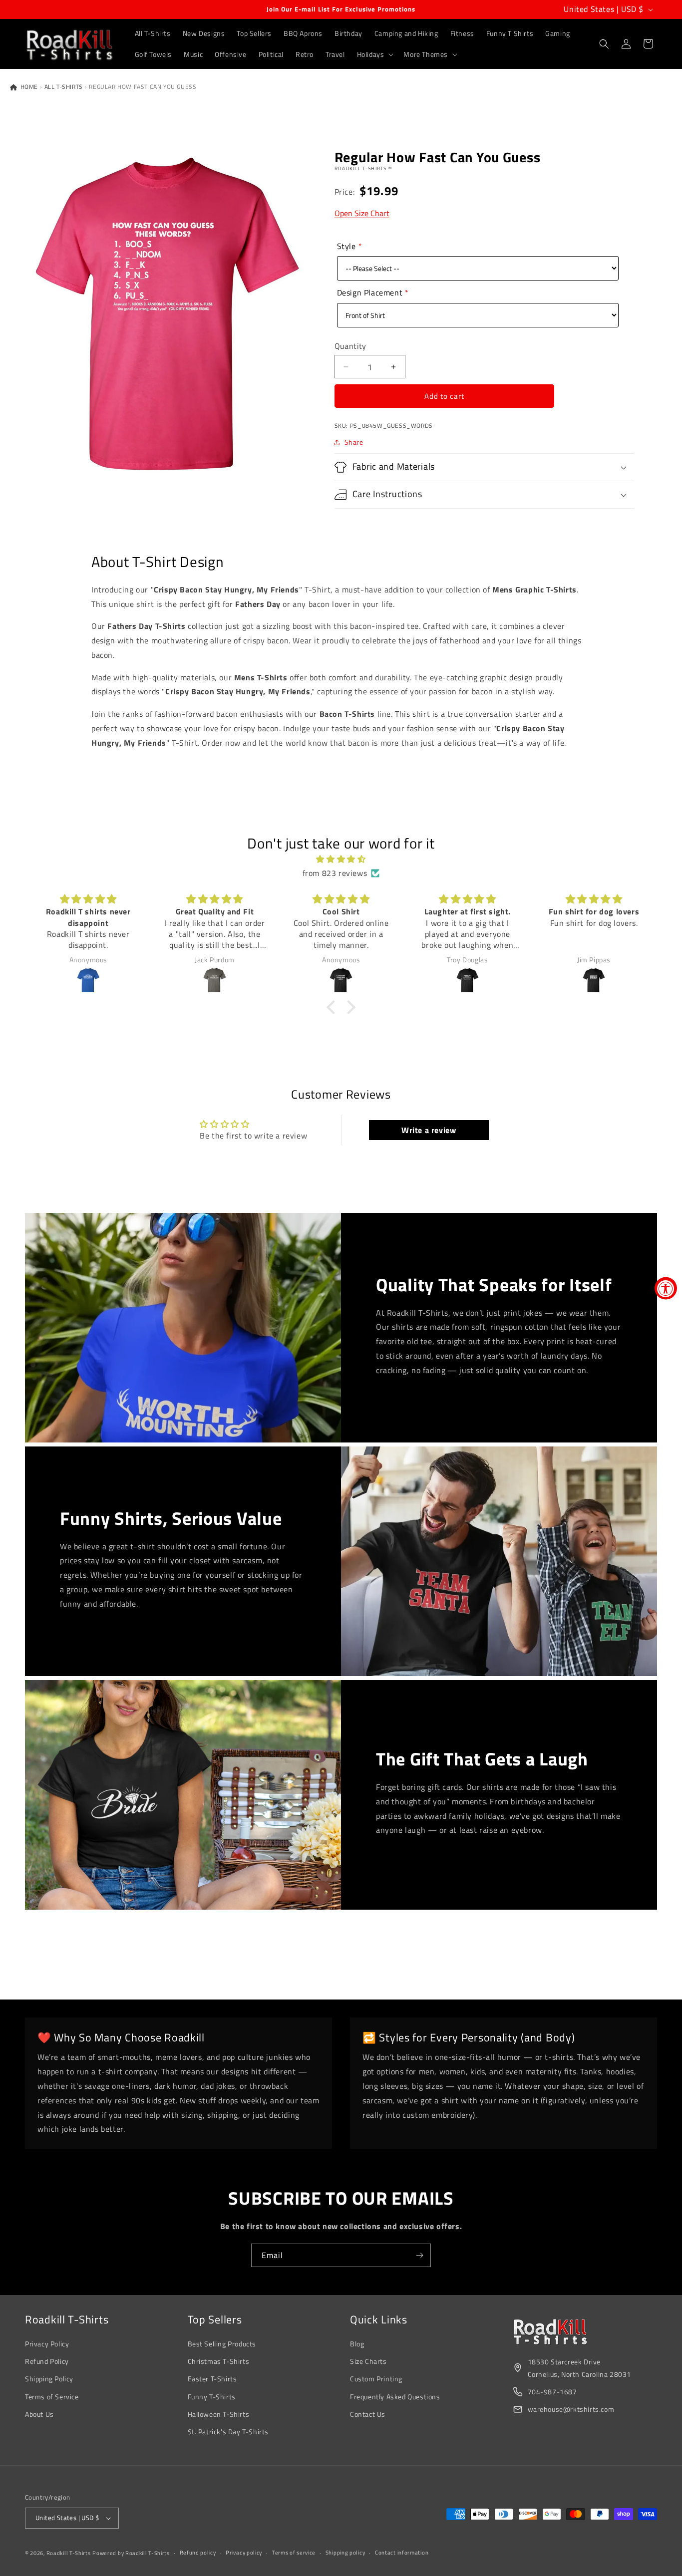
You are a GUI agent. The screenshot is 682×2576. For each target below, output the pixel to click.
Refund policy (198, 2553)
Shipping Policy (49, 2379)
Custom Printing (376, 2379)
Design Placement (370, 292)
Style (346, 246)
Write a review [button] (429, 1130)
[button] (374, 54)
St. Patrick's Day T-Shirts (228, 2432)
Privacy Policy (47, 2344)
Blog (357, 2344)
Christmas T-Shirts (219, 2361)
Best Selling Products (222, 2344)
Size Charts (368, 2361)
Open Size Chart (362, 213)
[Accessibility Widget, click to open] (666, 1288)
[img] (341, 859)
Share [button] (354, 442)
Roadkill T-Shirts (69, 2553)
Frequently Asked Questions (395, 2397)
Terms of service (294, 2553)
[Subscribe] (419, 2255)
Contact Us (368, 2414)
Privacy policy (244, 2553)
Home (28, 87)
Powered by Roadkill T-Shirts (131, 2553)
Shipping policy (345, 2553)
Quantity (350, 346)
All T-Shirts (64, 87)
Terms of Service (52, 2397)
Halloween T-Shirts (219, 2414)
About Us (39, 2414)
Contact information (402, 2553)
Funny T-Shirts (212, 2397)
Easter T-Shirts (212, 2379)
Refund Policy (47, 2361)
